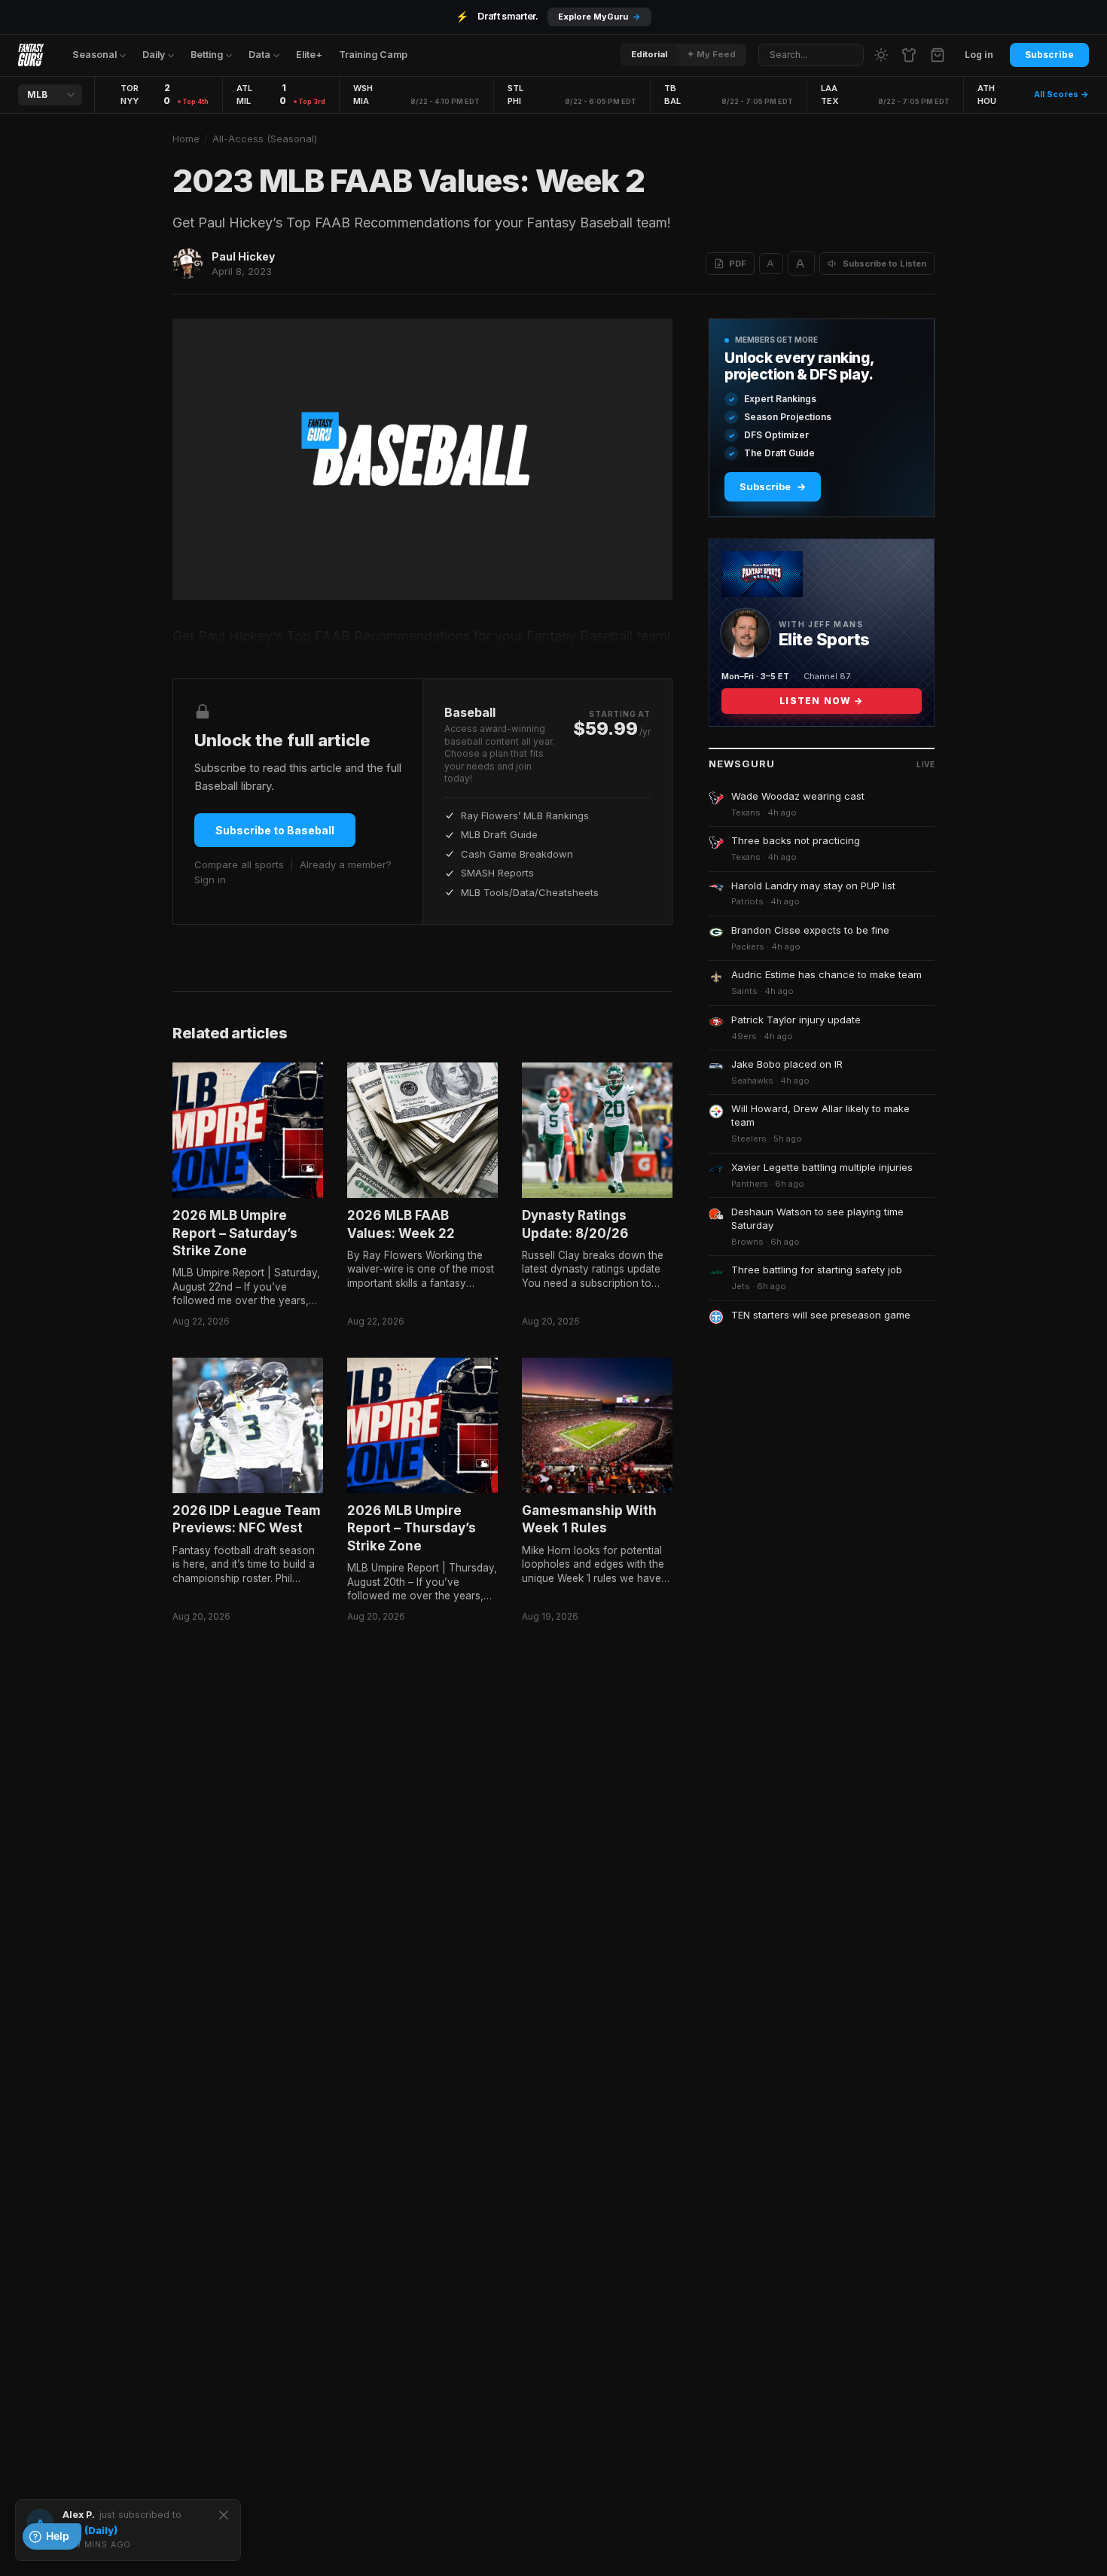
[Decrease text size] (771, 264)
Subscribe (1049, 55)
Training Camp (373, 55)
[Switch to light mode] (881, 55)
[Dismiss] (224, 2515)
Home (186, 139)
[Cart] (938, 55)
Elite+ (309, 55)
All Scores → (1061, 94)
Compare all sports (239, 864)
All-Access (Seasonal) (265, 139)
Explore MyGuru (599, 17)
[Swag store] (909, 55)
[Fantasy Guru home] (31, 55)
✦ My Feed (711, 54)
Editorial (649, 54)
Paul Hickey (243, 256)
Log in (979, 55)
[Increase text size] (801, 264)
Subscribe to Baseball (275, 830)
